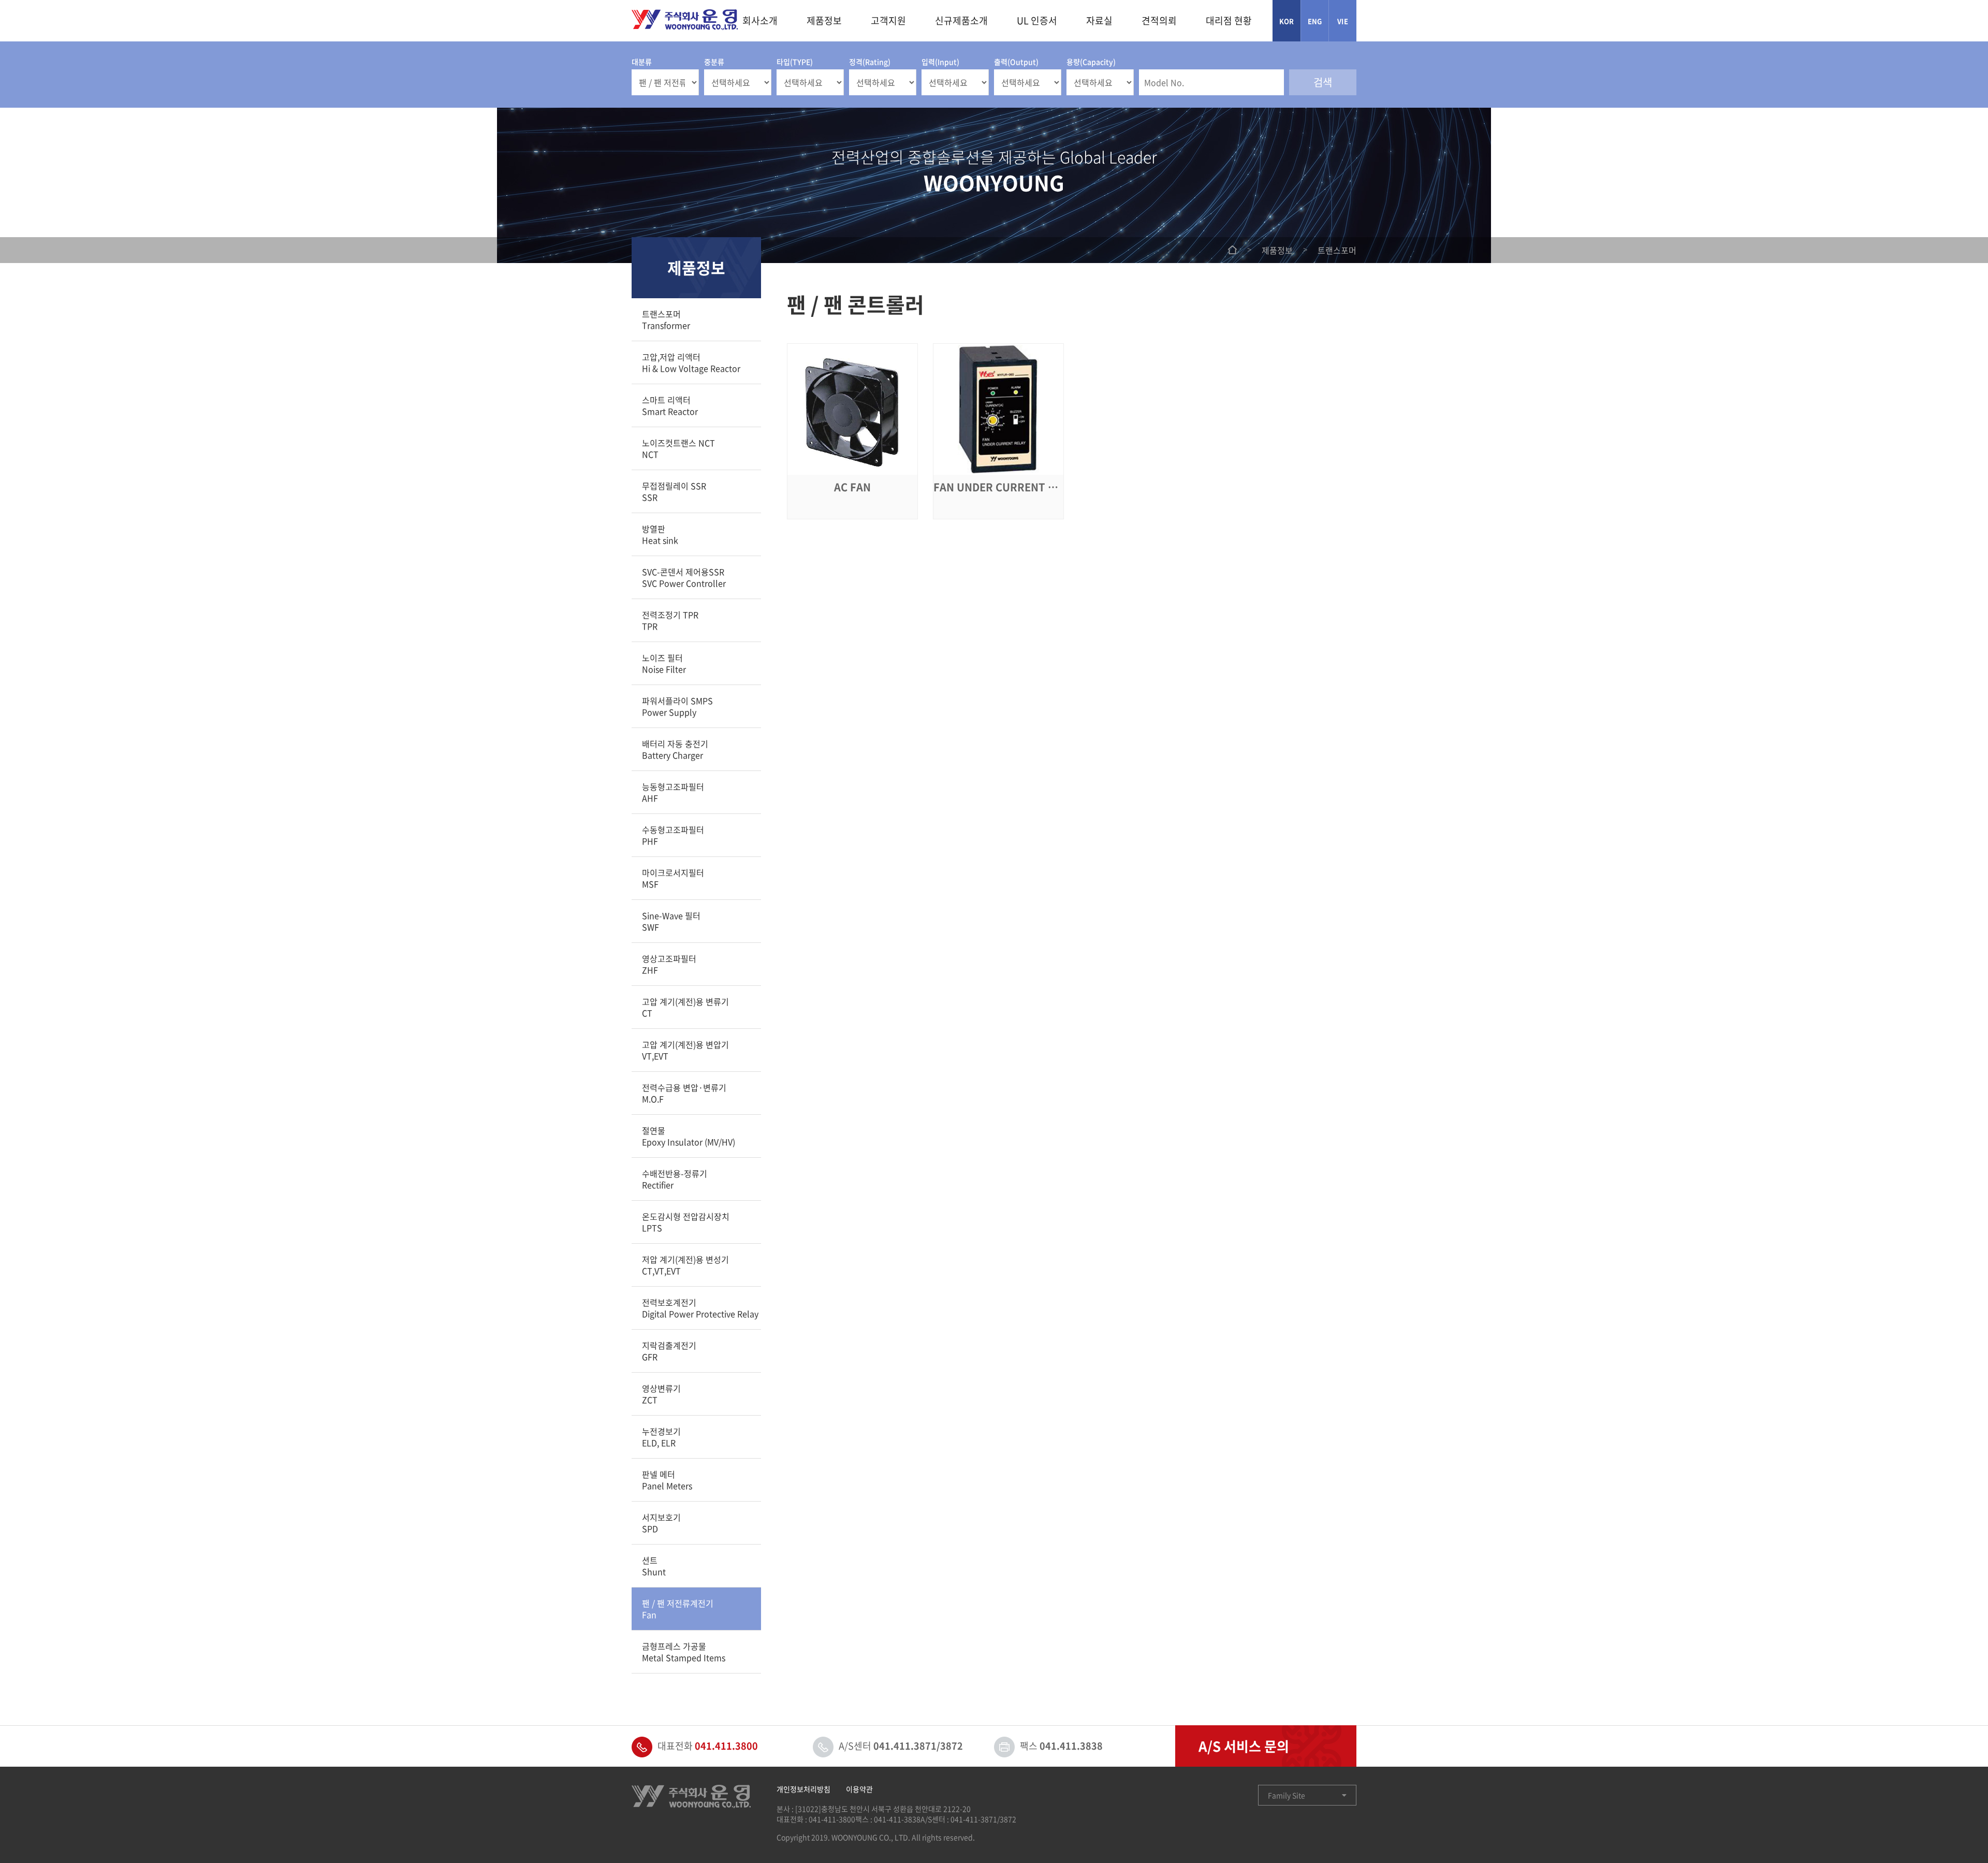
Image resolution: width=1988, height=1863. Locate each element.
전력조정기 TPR (670, 620)
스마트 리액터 (670, 405)
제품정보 (824, 20)
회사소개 (760, 20)
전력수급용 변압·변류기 (684, 1093)
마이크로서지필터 (673, 878)
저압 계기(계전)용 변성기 (685, 1265)
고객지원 (888, 20)
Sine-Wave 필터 (671, 921)
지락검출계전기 (669, 1351)
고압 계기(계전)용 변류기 (685, 1007)
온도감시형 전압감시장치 (686, 1222)
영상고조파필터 (669, 964)
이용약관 (859, 1789)
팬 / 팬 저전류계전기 (678, 1609)
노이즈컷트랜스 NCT (678, 448)
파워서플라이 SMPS (677, 706)
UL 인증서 (1037, 20)
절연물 (689, 1136)
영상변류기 (661, 1394)
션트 (654, 1566)
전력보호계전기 (700, 1308)
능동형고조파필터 (673, 792)
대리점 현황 (1229, 20)
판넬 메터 (667, 1480)
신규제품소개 (961, 20)
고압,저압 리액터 (691, 362)
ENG (1315, 21)
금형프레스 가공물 (684, 1652)
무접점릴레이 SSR (674, 491)
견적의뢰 (1159, 20)
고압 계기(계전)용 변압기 (685, 1050)
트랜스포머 (666, 319)
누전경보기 (661, 1437)
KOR (1287, 21)
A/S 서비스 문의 (1244, 1746)
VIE (1343, 21)
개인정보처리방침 (803, 1789)
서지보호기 (661, 1523)
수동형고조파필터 (673, 835)
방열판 (660, 534)
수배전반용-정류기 (675, 1179)
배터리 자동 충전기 (675, 749)
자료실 (1099, 20)
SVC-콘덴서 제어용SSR (684, 577)
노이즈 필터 (664, 663)
